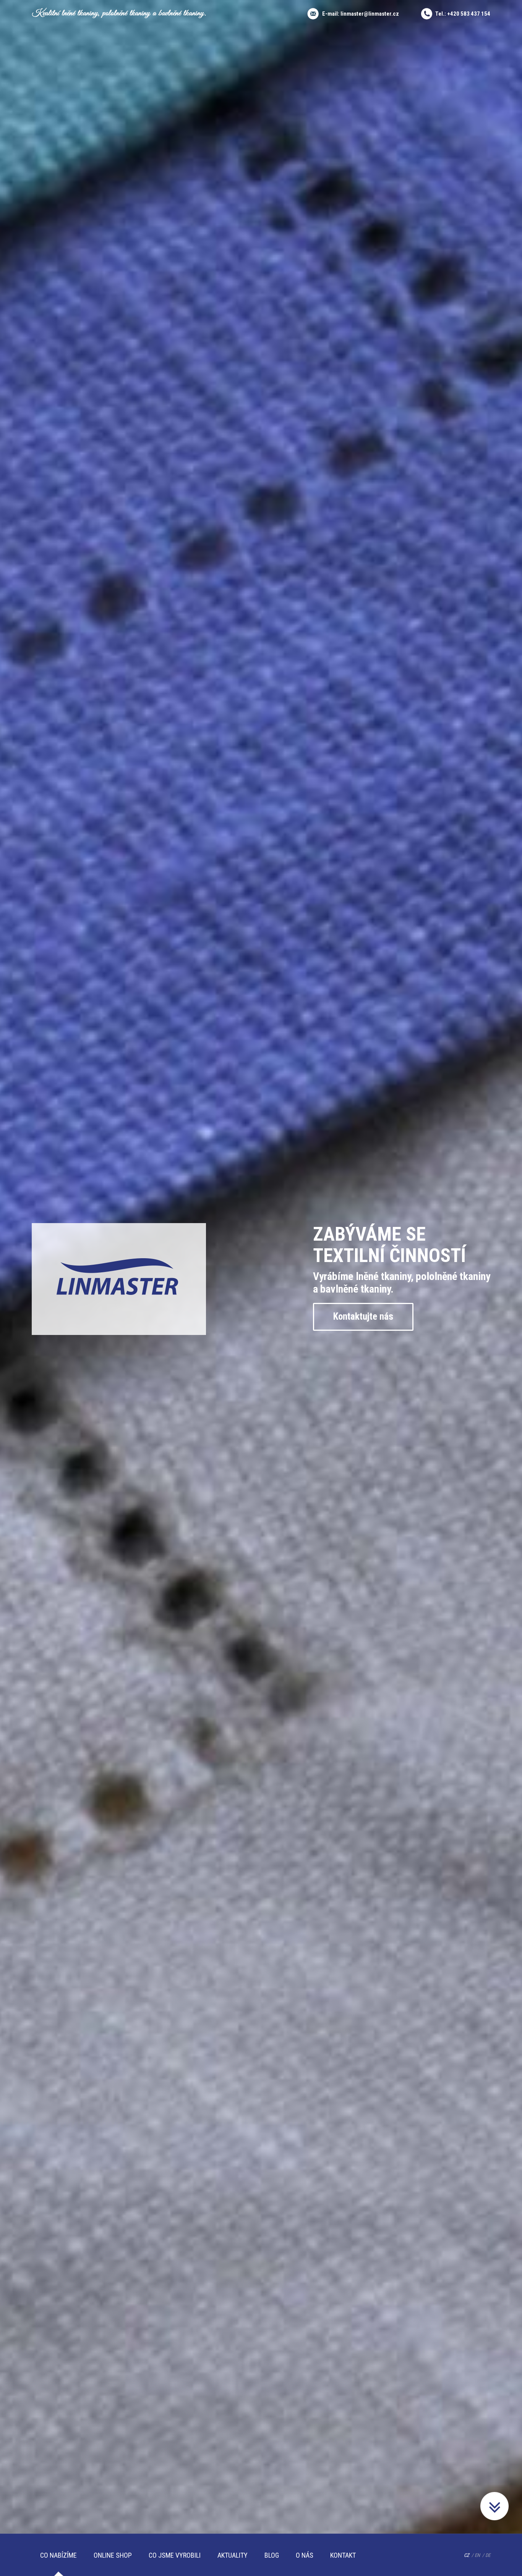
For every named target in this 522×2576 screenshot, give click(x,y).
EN (477, 2555)
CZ (467, 2555)
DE (488, 2555)
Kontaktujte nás (363, 1316)
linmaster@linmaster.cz (370, 14)
